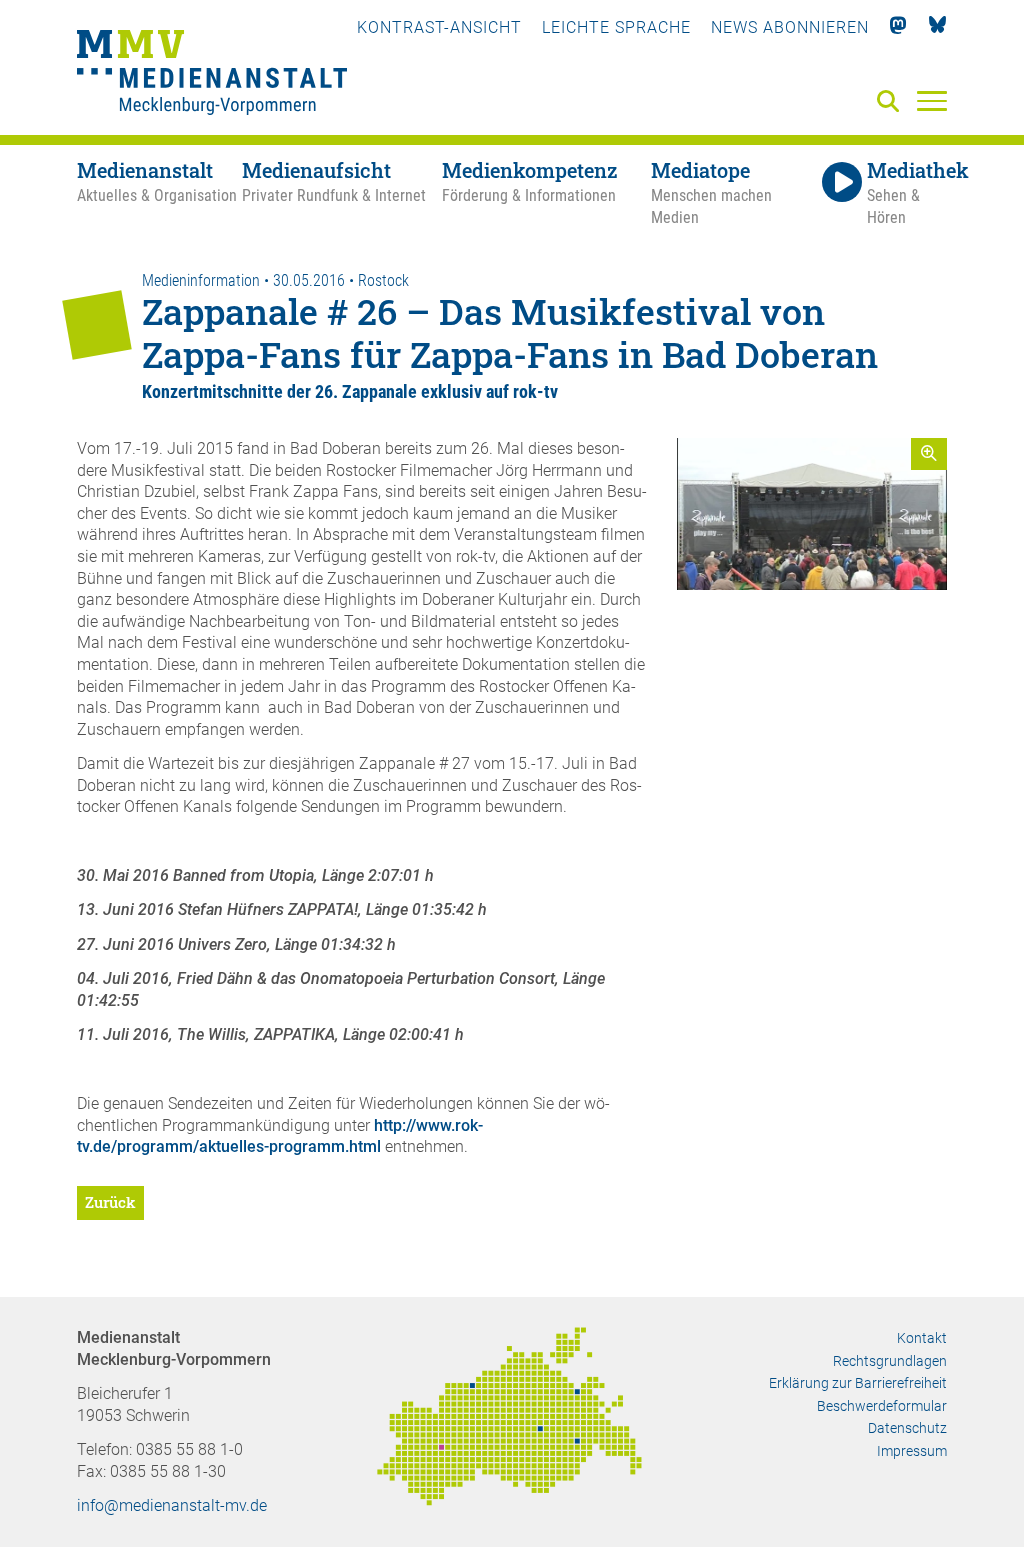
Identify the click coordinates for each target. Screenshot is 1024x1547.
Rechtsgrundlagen (890, 1361)
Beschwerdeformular (882, 1406)
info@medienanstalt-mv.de (172, 1505)
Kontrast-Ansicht (439, 27)
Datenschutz (907, 1428)
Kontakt (922, 1338)
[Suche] (892, 102)
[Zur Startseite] (212, 75)
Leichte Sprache (616, 27)
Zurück (110, 1202)
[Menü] (932, 100)
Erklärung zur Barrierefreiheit (858, 1383)
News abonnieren (790, 27)
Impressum (912, 1451)
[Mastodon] (898, 27)
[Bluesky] (937, 27)
